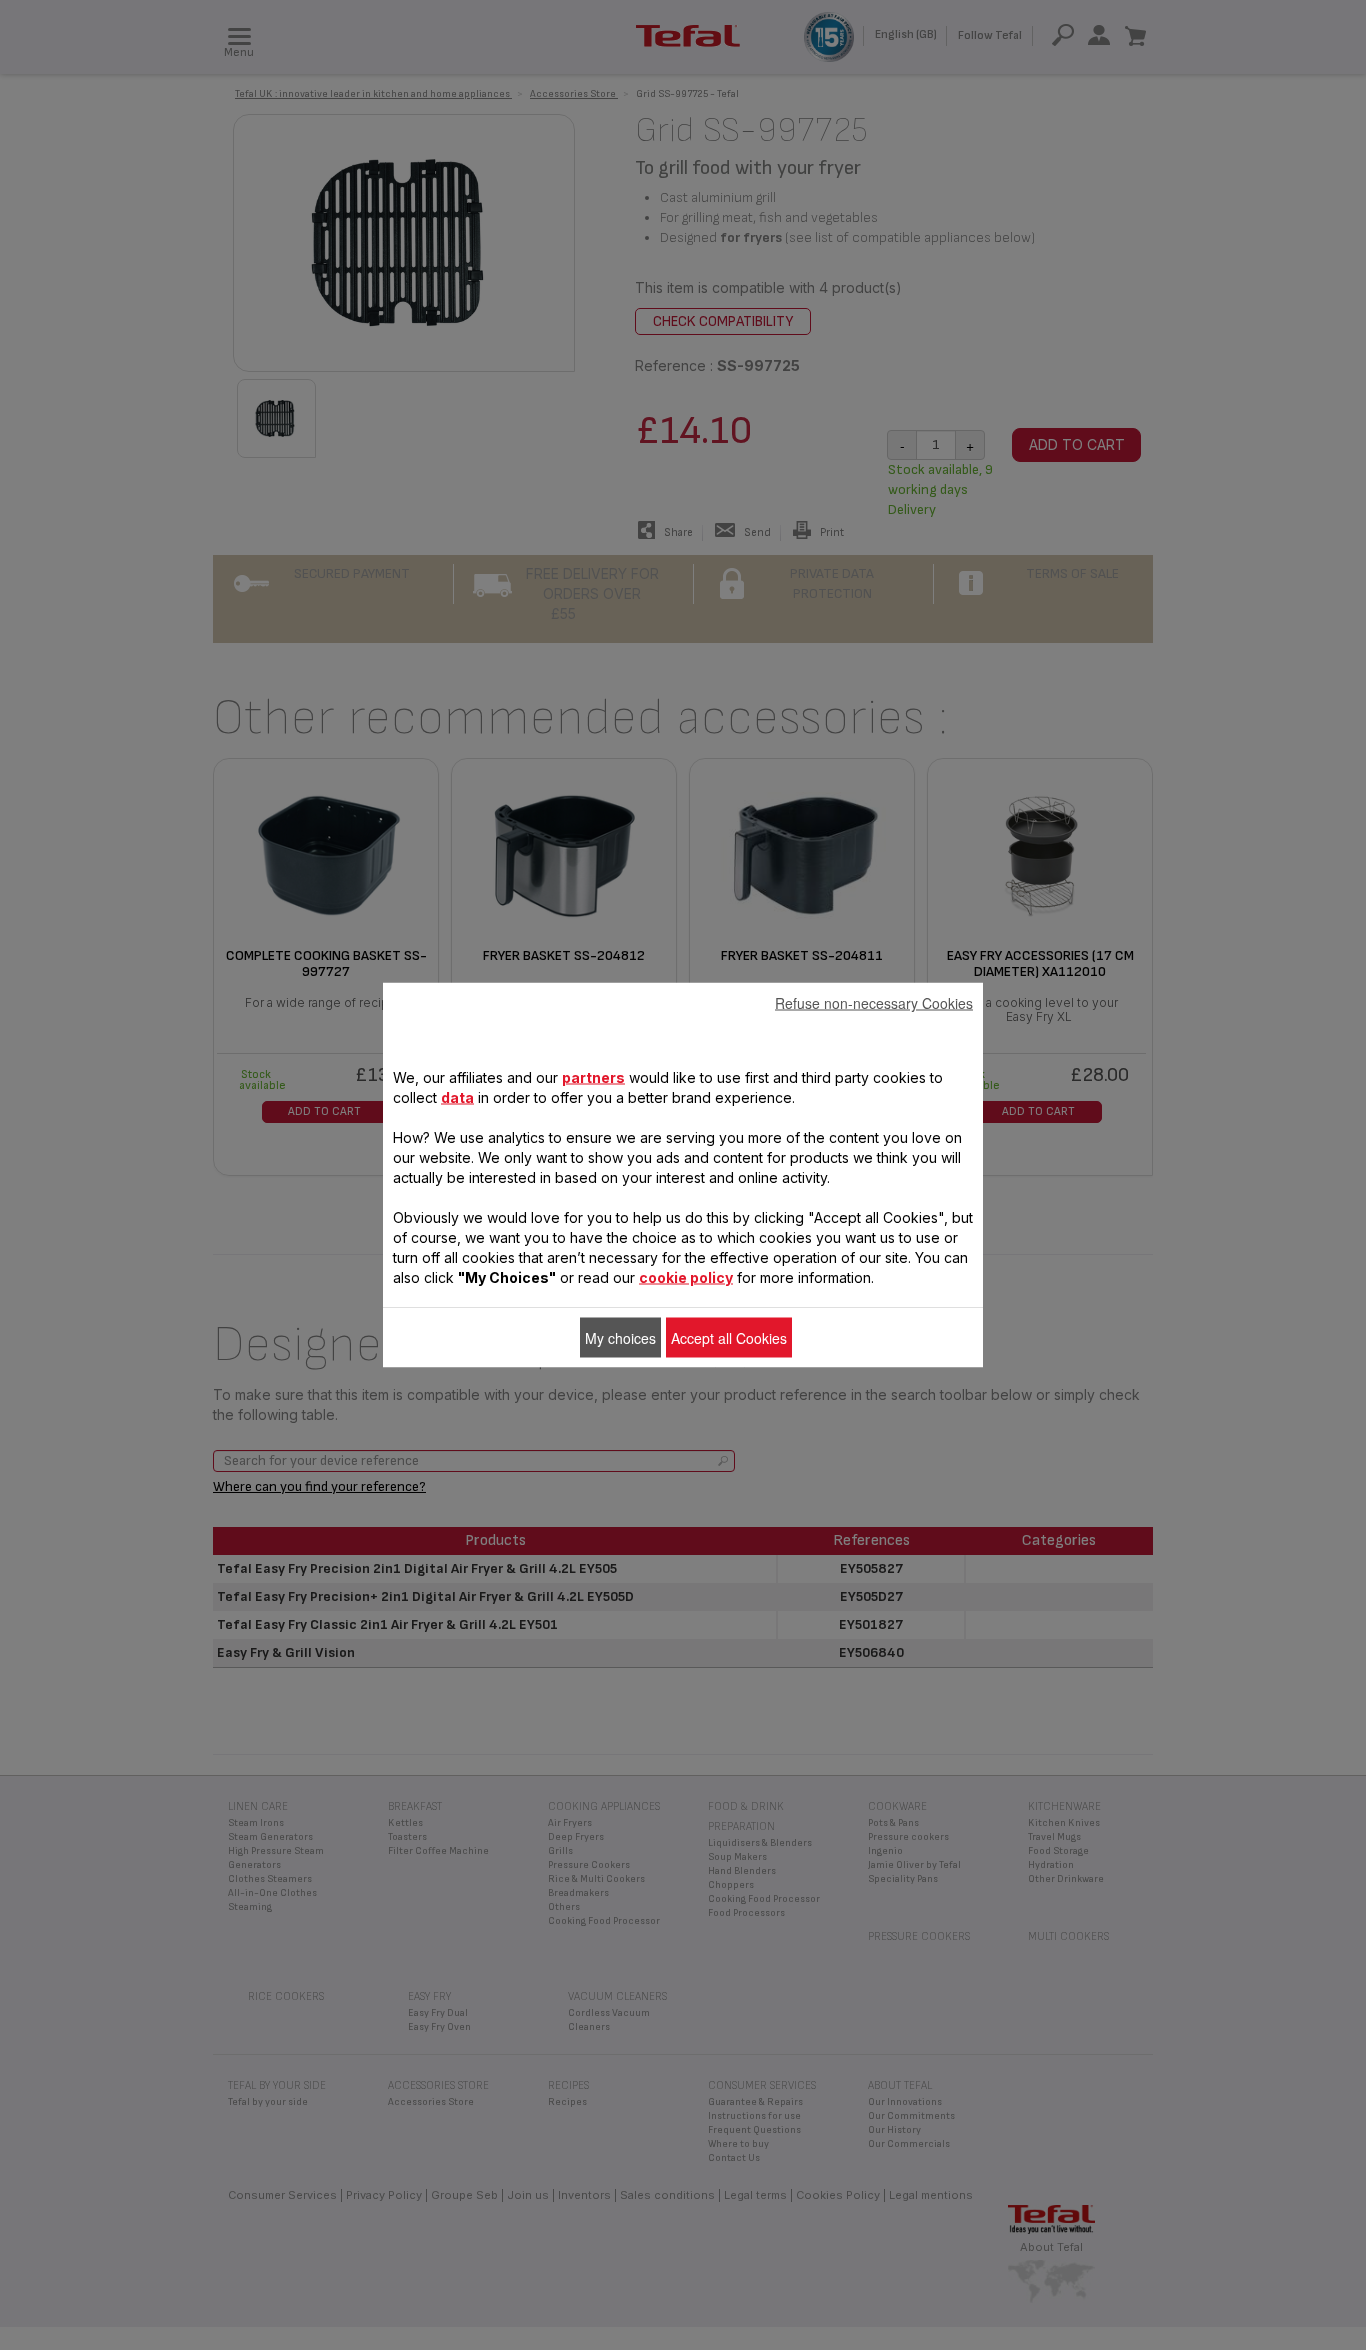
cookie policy (686, 1277)
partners (593, 1077)
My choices (620, 1338)
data (457, 1097)
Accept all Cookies (729, 1338)
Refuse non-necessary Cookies (874, 1003)
